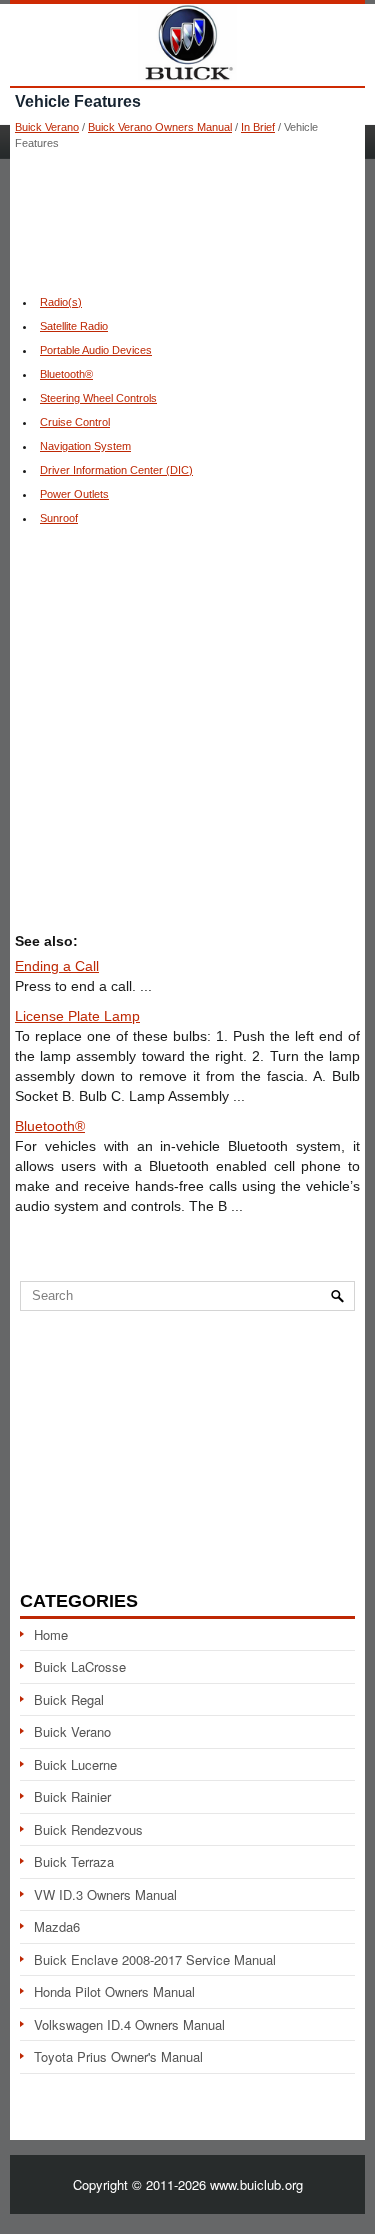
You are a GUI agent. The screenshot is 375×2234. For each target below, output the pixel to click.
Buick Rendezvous (88, 1829)
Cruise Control (75, 422)
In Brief (258, 127)
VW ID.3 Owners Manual (105, 1894)
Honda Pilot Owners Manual (114, 1991)
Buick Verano (47, 127)
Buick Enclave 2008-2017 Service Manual (155, 1959)
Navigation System (85, 446)
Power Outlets (74, 494)
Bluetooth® (66, 374)
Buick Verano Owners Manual (160, 127)
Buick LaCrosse (80, 1666)
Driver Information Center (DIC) (116, 470)
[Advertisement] (187, 220)
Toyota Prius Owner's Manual (118, 2056)
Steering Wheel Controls (98, 398)
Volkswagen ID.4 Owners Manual (129, 2024)
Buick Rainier (72, 1796)
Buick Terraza (74, 1861)
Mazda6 (57, 1926)
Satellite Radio (74, 326)
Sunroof (59, 518)
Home (51, 1634)
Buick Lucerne (75, 1764)
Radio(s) (61, 302)
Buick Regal (69, 1699)
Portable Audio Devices (96, 350)
